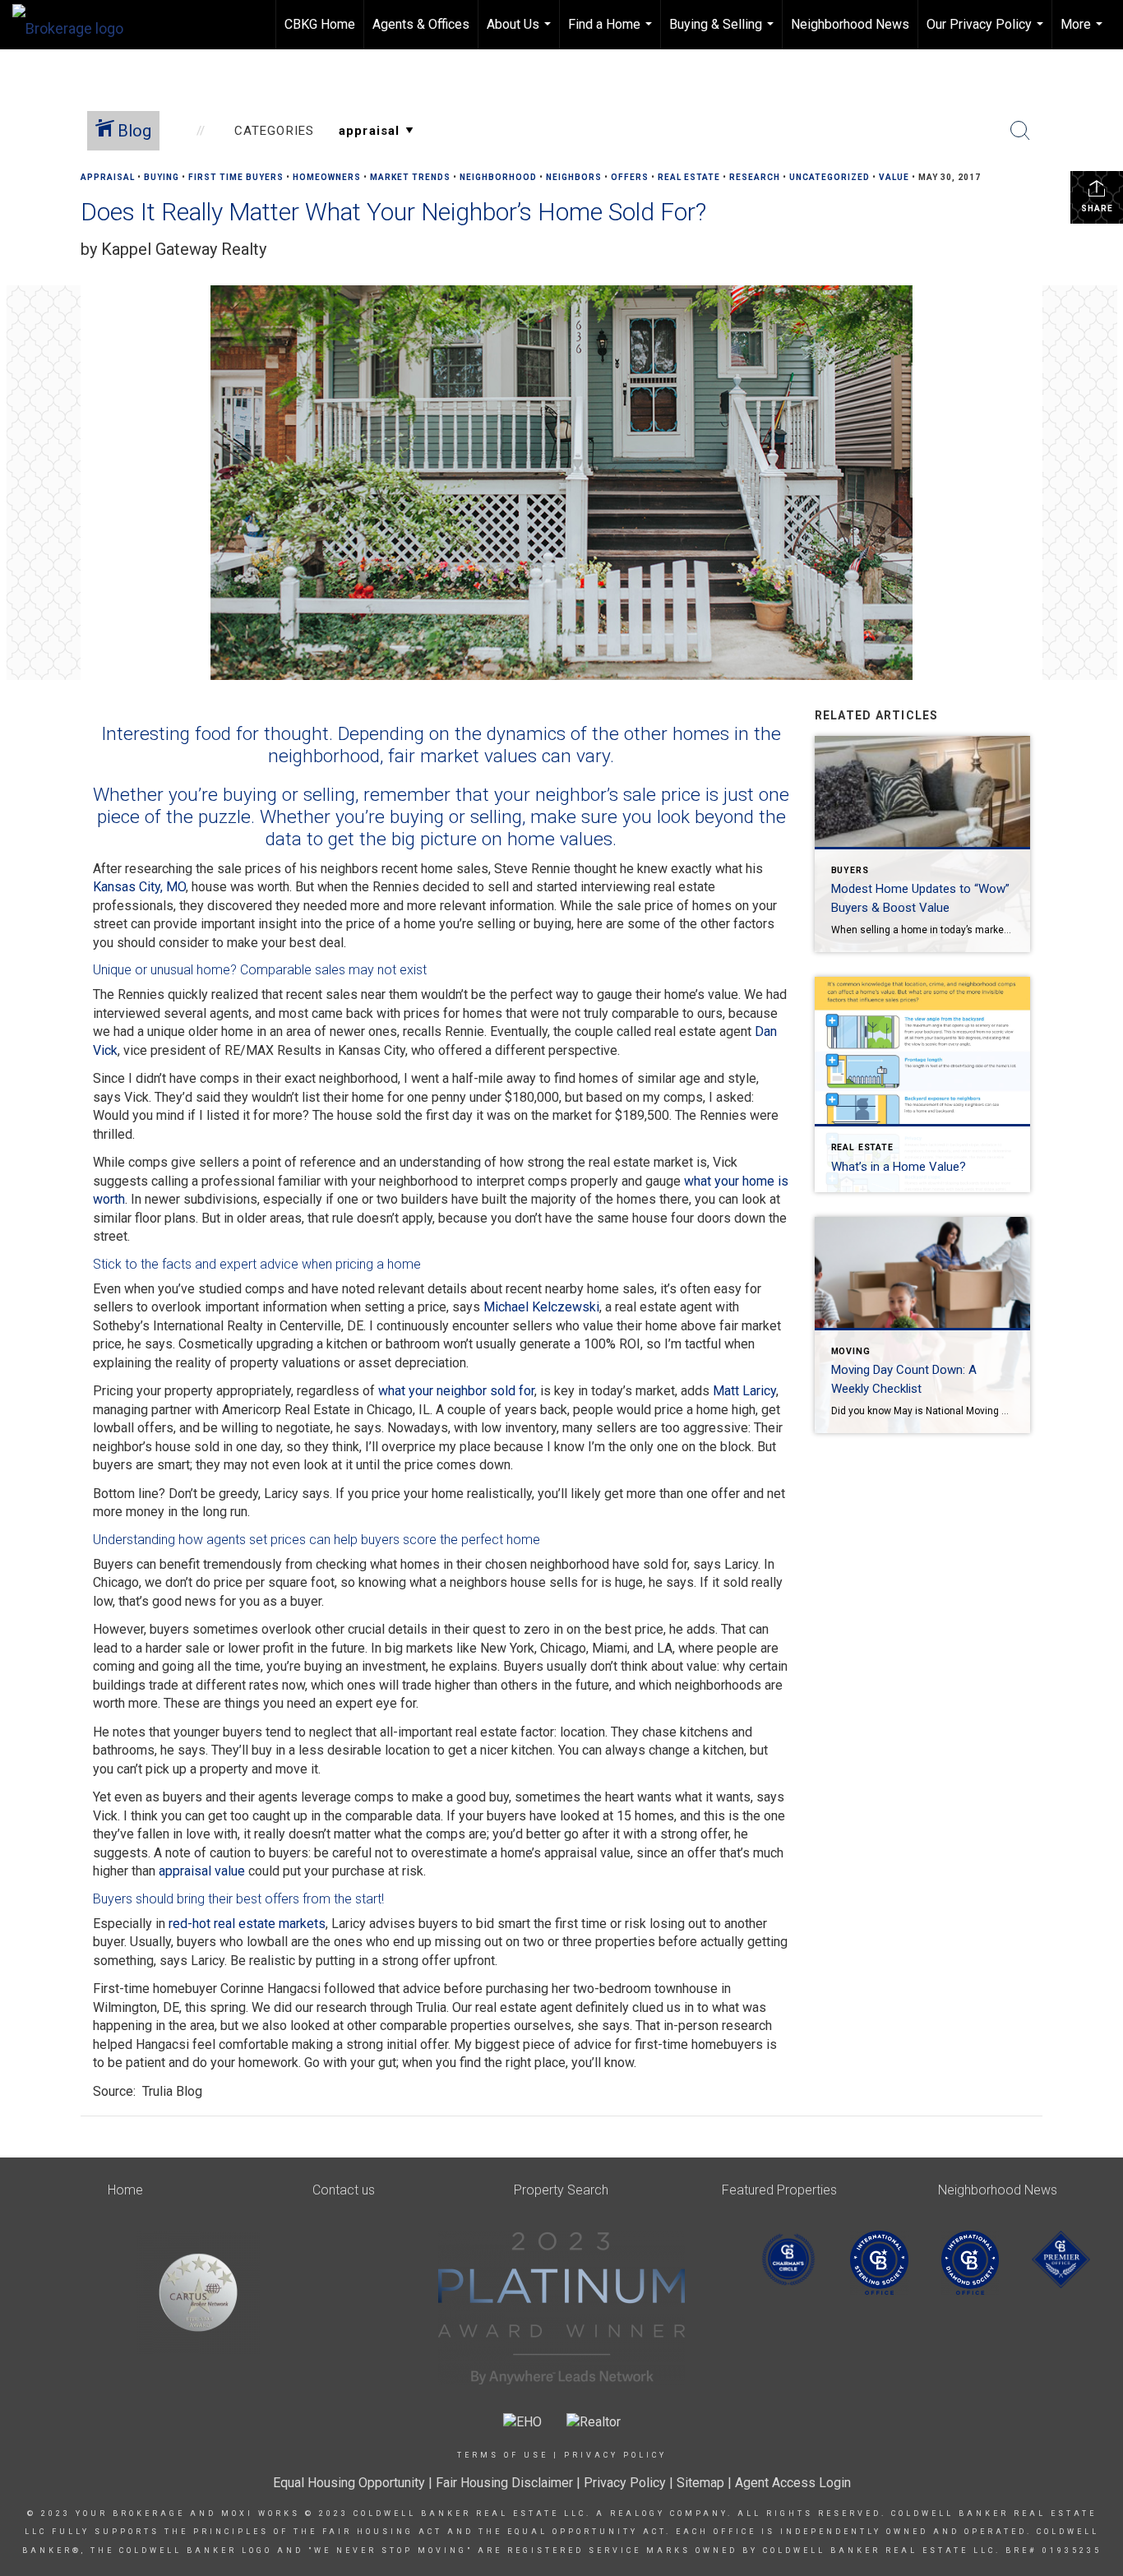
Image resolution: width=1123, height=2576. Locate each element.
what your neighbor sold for (456, 1391)
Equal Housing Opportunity (349, 2483)
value (894, 177)
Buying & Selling (723, 33)
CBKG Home (320, 24)
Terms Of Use (503, 2455)
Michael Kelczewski (541, 1307)
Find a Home (612, 33)
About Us (521, 33)
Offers (630, 177)
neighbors (574, 177)
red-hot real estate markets (247, 1924)
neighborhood (498, 177)
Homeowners (327, 177)
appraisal (108, 177)
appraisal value (202, 1871)
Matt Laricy (744, 1391)
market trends (410, 177)
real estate (689, 177)
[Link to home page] (76, 25)
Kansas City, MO (139, 887)
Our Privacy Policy (987, 33)
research (755, 177)
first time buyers (236, 177)
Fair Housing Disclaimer (504, 2483)
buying (162, 177)
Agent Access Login (793, 2483)
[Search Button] (1020, 131)
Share (1097, 208)
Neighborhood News (850, 24)
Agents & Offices (421, 24)
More (1084, 33)
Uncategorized (830, 177)
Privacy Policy (615, 2455)
